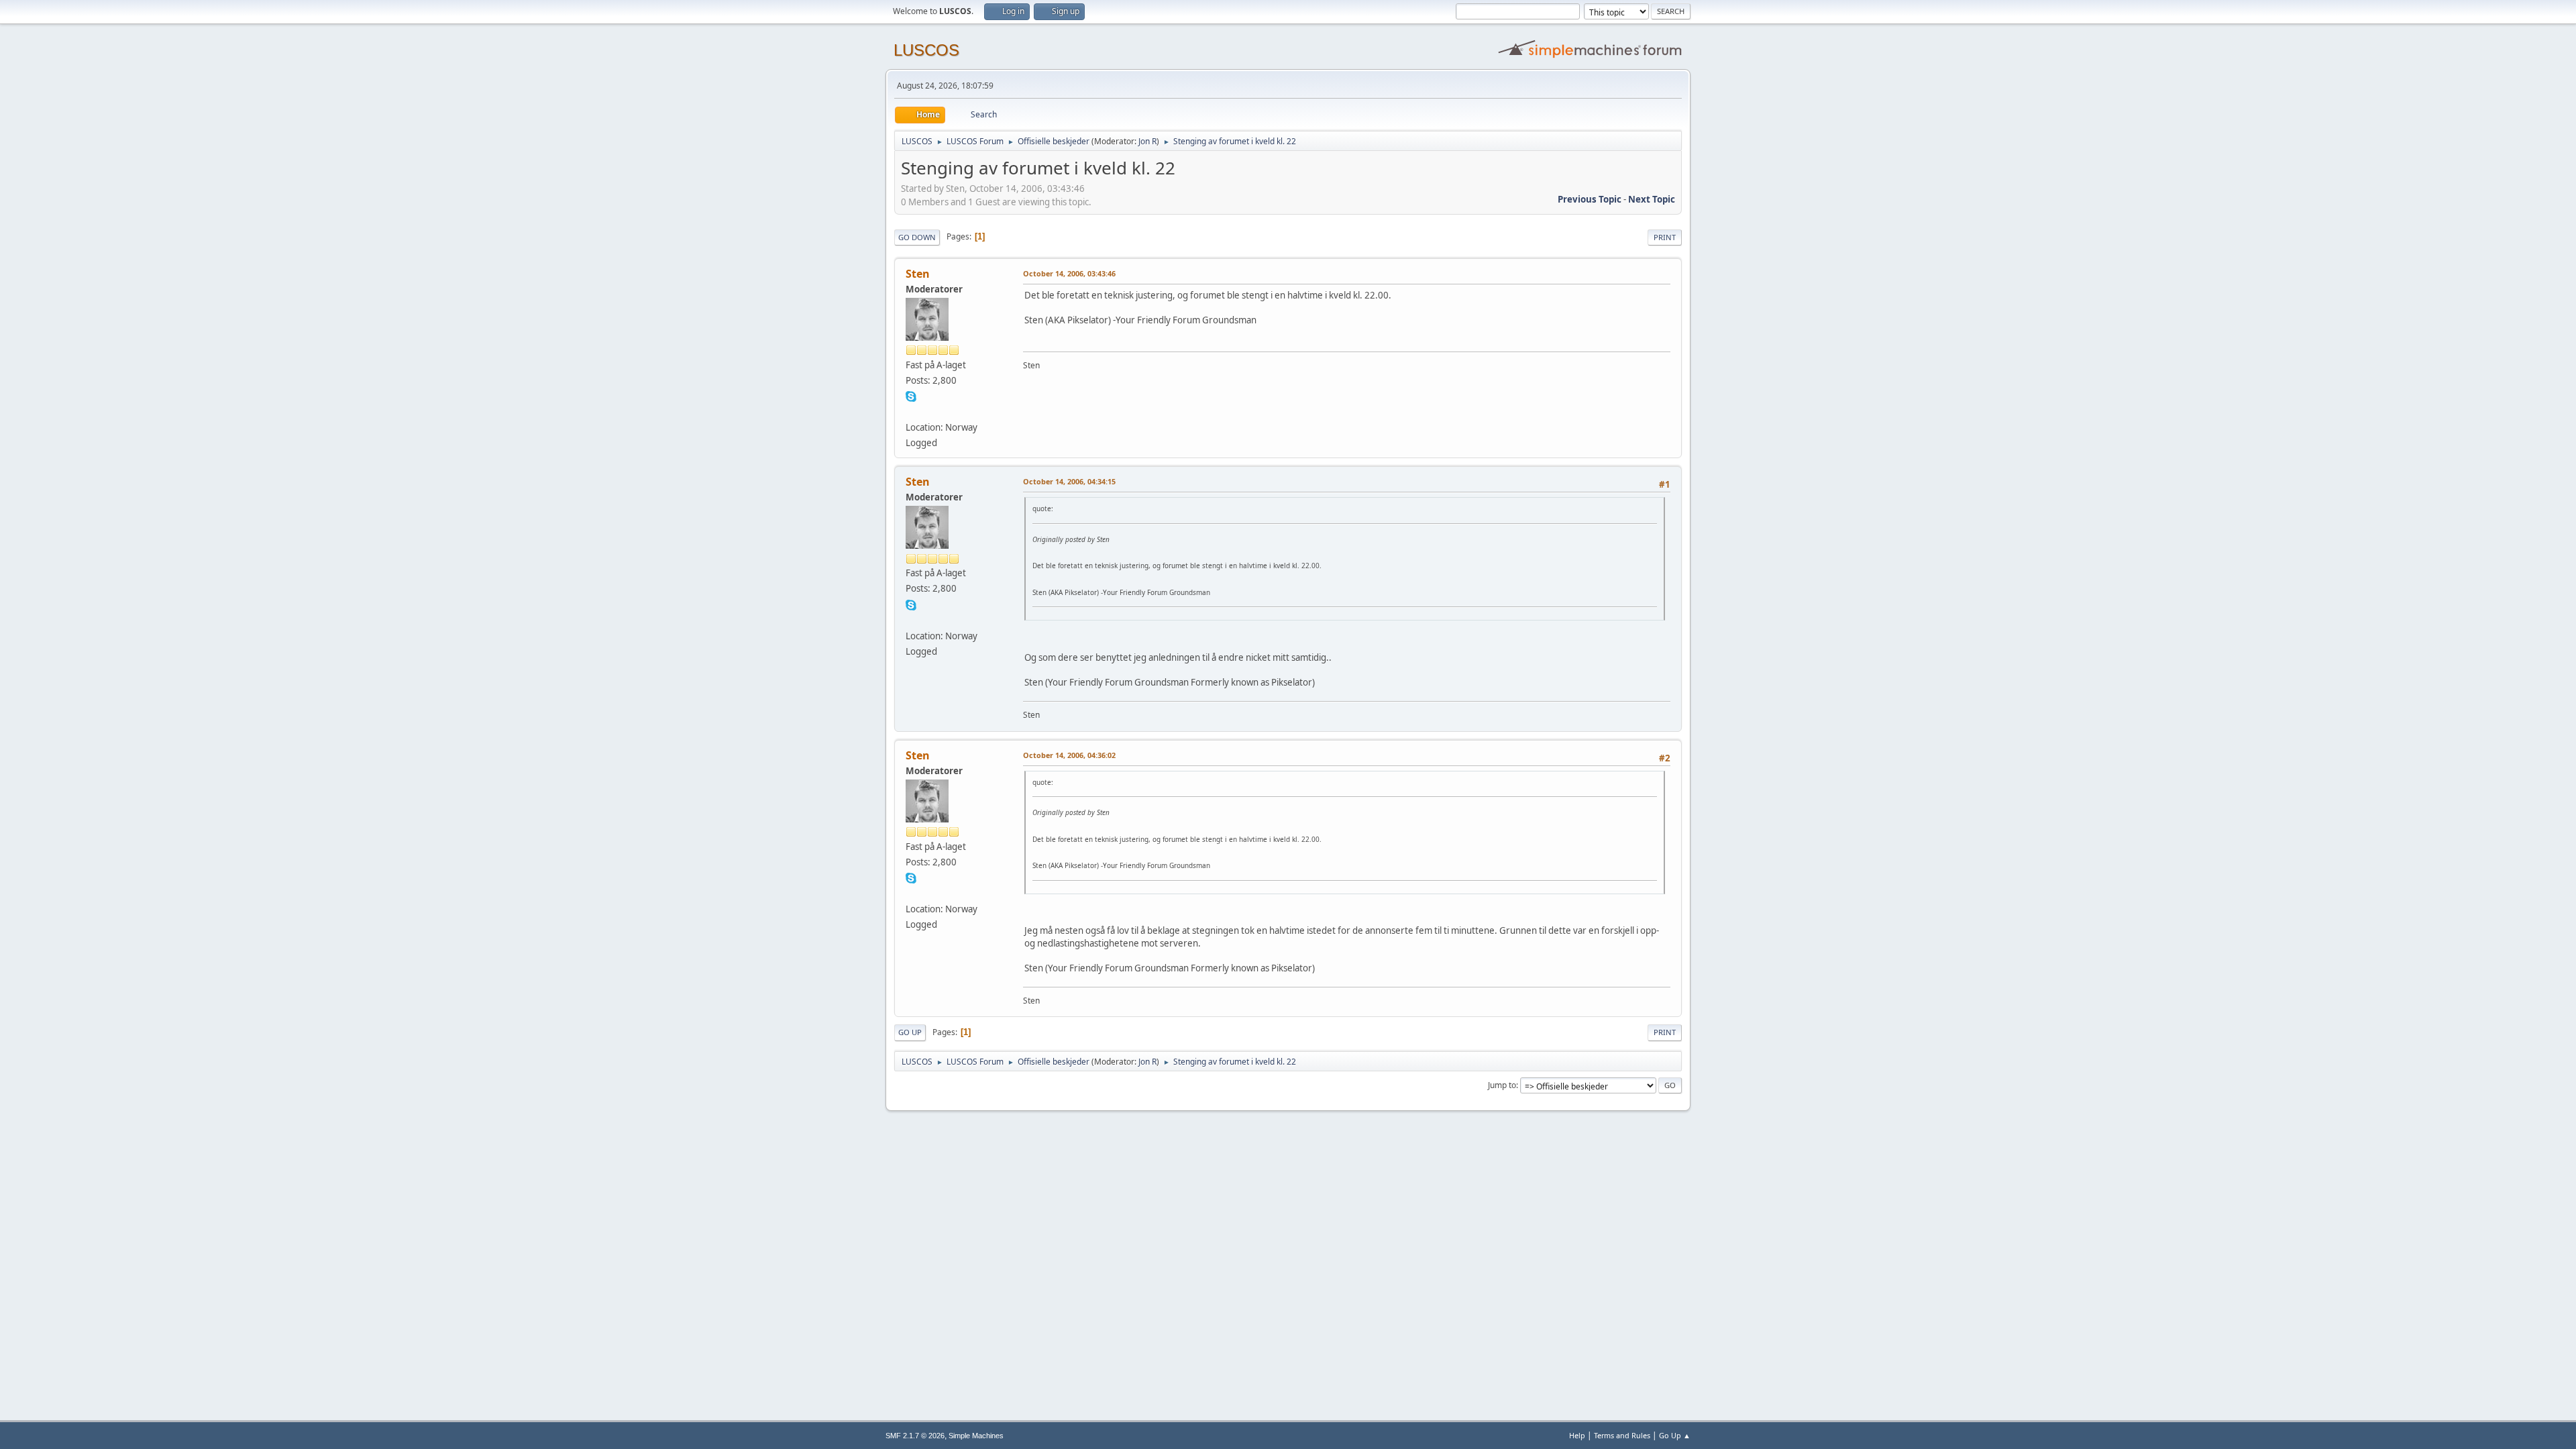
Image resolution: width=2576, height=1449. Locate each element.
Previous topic (1590, 199)
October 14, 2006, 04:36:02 (1069, 755)
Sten (918, 274)
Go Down (917, 237)
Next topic (1652, 199)
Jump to (1502, 1085)
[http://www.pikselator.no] (911, 411)
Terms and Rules (1622, 1435)
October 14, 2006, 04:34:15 (1069, 481)
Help (1577, 1435)
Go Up (910, 1032)
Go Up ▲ (1675, 1435)
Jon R (1147, 141)
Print (1665, 237)
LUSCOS (926, 50)
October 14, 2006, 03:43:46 (1069, 273)
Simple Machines (976, 1436)
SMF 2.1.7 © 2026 (915, 1436)
